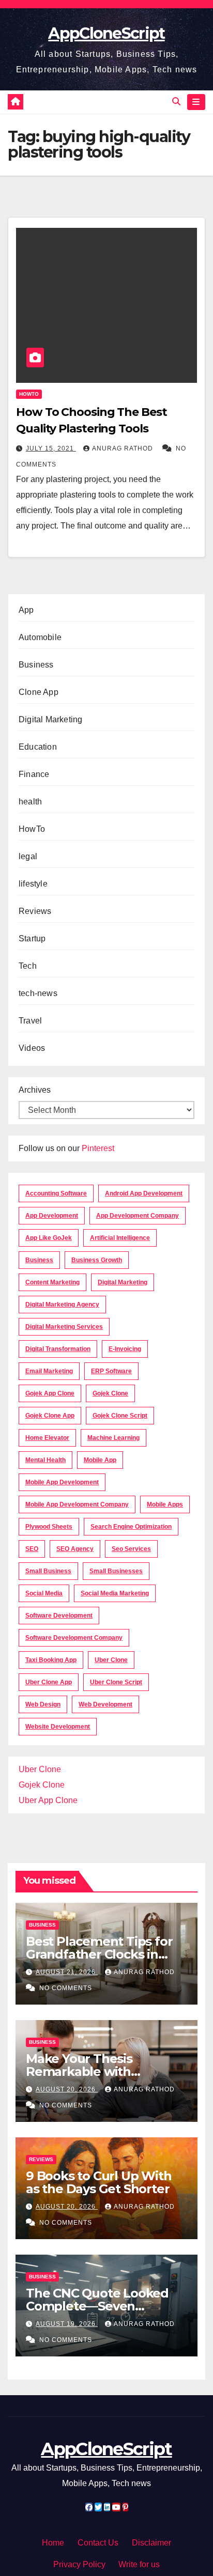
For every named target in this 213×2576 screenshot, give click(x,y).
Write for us (139, 2564)
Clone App (39, 692)
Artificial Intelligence (120, 1238)
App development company (138, 1216)
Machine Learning (113, 1438)
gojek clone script (120, 1416)
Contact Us (98, 2543)
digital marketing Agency (62, 1305)
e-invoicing (125, 1349)
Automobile (40, 637)
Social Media (44, 1593)
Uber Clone (40, 1769)
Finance (34, 774)
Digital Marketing (50, 719)
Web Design (43, 1704)
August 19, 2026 (67, 2324)
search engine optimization (131, 1527)
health (30, 802)
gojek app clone (50, 1393)
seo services (131, 1549)
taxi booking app (51, 1660)
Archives (35, 1090)
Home (53, 2543)
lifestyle (33, 884)
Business (36, 665)
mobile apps (165, 1504)
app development (52, 1216)
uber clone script (116, 1682)
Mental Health (45, 1460)
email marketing (49, 1371)
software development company (74, 1638)
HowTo (29, 394)
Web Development (105, 1704)
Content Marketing (52, 1282)
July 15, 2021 (51, 448)
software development (59, 1616)
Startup (32, 938)
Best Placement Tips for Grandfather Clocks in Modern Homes (99, 1954)
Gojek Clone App (50, 1416)
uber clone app (49, 1682)
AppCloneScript (106, 33)
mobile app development (62, 1482)
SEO (32, 1549)
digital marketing (123, 1282)
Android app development (144, 1193)
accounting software (56, 1193)
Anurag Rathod (124, 448)
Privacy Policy (79, 2564)
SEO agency (75, 1549)
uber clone (111, 1660)
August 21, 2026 (67, 1972)
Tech (28, 966)
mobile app (100, 1460)
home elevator (47, 1438)
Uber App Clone (48, 1800)
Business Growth (97, 1260)
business (39, 1260)
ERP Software (111, 1371)
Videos (32, 1048)
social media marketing (115, 1593)
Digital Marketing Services (64, 1327)
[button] (176, 102)
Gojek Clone (110, 1393)
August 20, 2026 (67, 2089)
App (26, 610)
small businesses (116, 1571)
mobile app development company (77, 1504)
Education (38, 747)
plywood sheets (49, 1527)
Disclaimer (151, 2543)
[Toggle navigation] (196, 102)
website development (58, 1727)
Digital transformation (58, 1349)
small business (48, 1571)
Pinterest (98, 1148)
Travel (30, 1021)
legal (28, 856)
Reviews (35, 911)
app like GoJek (49, 1238)
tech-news (38, 993)
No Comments (66, 1988)
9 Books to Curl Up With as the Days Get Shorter (98, 2182)
